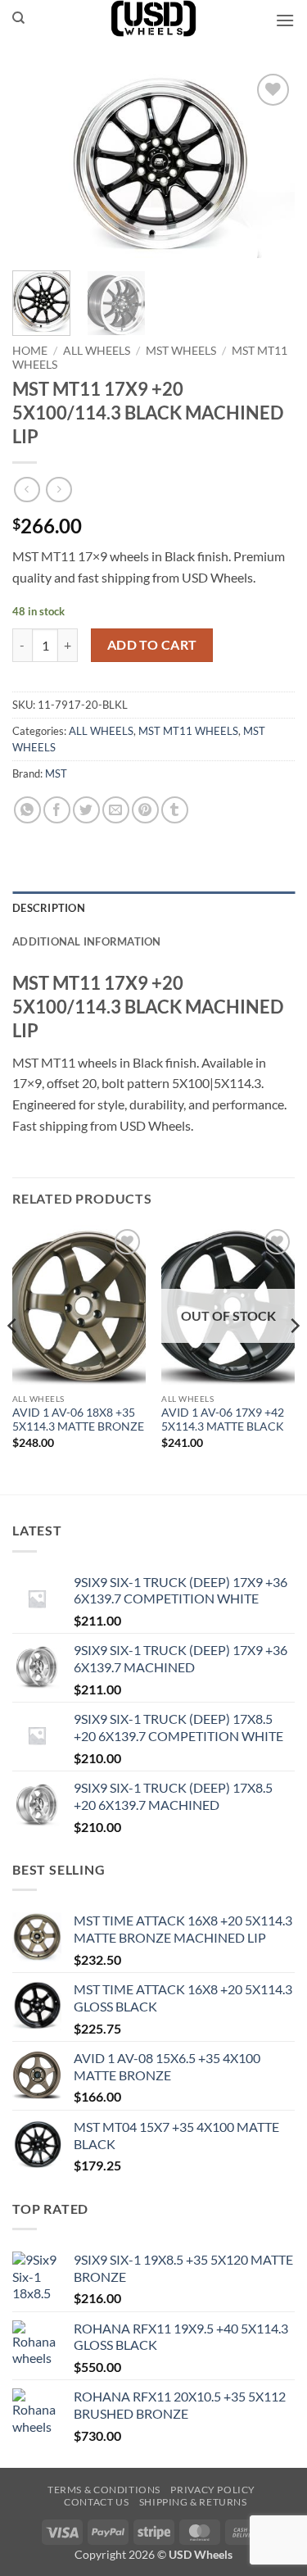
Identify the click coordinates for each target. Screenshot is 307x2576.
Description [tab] (49, 908)
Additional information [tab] (87, 941)
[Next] (269, 164)
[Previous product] (59, 490)
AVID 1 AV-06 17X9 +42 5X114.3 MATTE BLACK (223, 1420)
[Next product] (27, 490)
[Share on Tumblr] (175, 810)
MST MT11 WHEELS (188, 731)
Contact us (96, 2502)
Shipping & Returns (193, 2502)
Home (30, 351)
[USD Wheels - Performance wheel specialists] (154, 18)
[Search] (18, 18)
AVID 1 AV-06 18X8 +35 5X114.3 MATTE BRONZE (78, 1420)
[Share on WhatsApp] (27, 810)
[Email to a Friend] (116, 810)
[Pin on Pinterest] (145, 810)
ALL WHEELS (97, 351)
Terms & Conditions (104, 2490)
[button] (285, 20)
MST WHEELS (181, 351)
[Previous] (38, 164)
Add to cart (152, 645)
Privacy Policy (213, 2490)
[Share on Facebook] (57, 810)
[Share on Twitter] (86, 810)
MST (56, 773)
